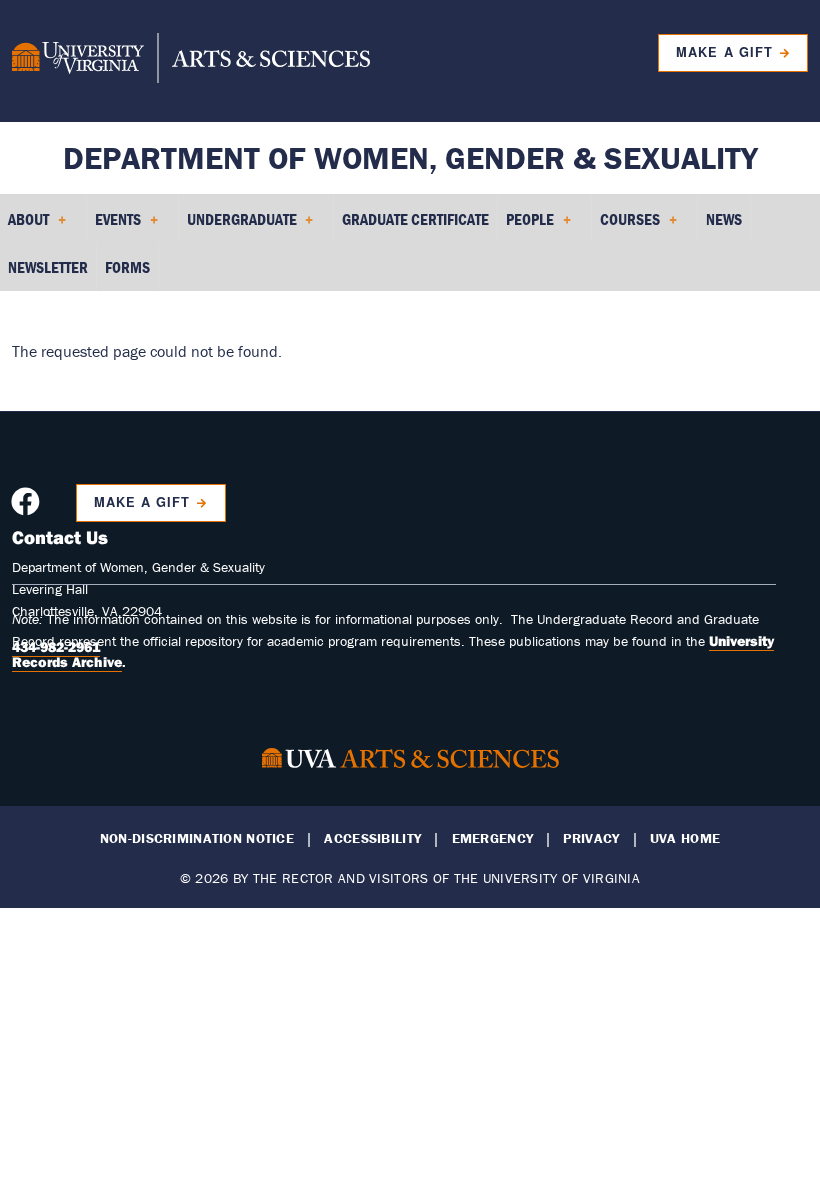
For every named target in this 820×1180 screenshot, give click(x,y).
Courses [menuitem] (626, 226)
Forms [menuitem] (127, 267)
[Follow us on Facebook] (28, 507)
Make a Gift (724, 52)
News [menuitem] (724, 219)
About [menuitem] (24, 226)
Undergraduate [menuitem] (238, 226)
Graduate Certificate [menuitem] (415, 219)
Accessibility (372, 838)
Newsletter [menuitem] (48, 267)
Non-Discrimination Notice (197, 838)
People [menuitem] (526, 226)
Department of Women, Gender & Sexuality (410, 157)
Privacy (591, 838)
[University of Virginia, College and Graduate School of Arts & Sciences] (191, 61)
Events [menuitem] (114, 226)
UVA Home (685, 838)
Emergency (493, 838)
